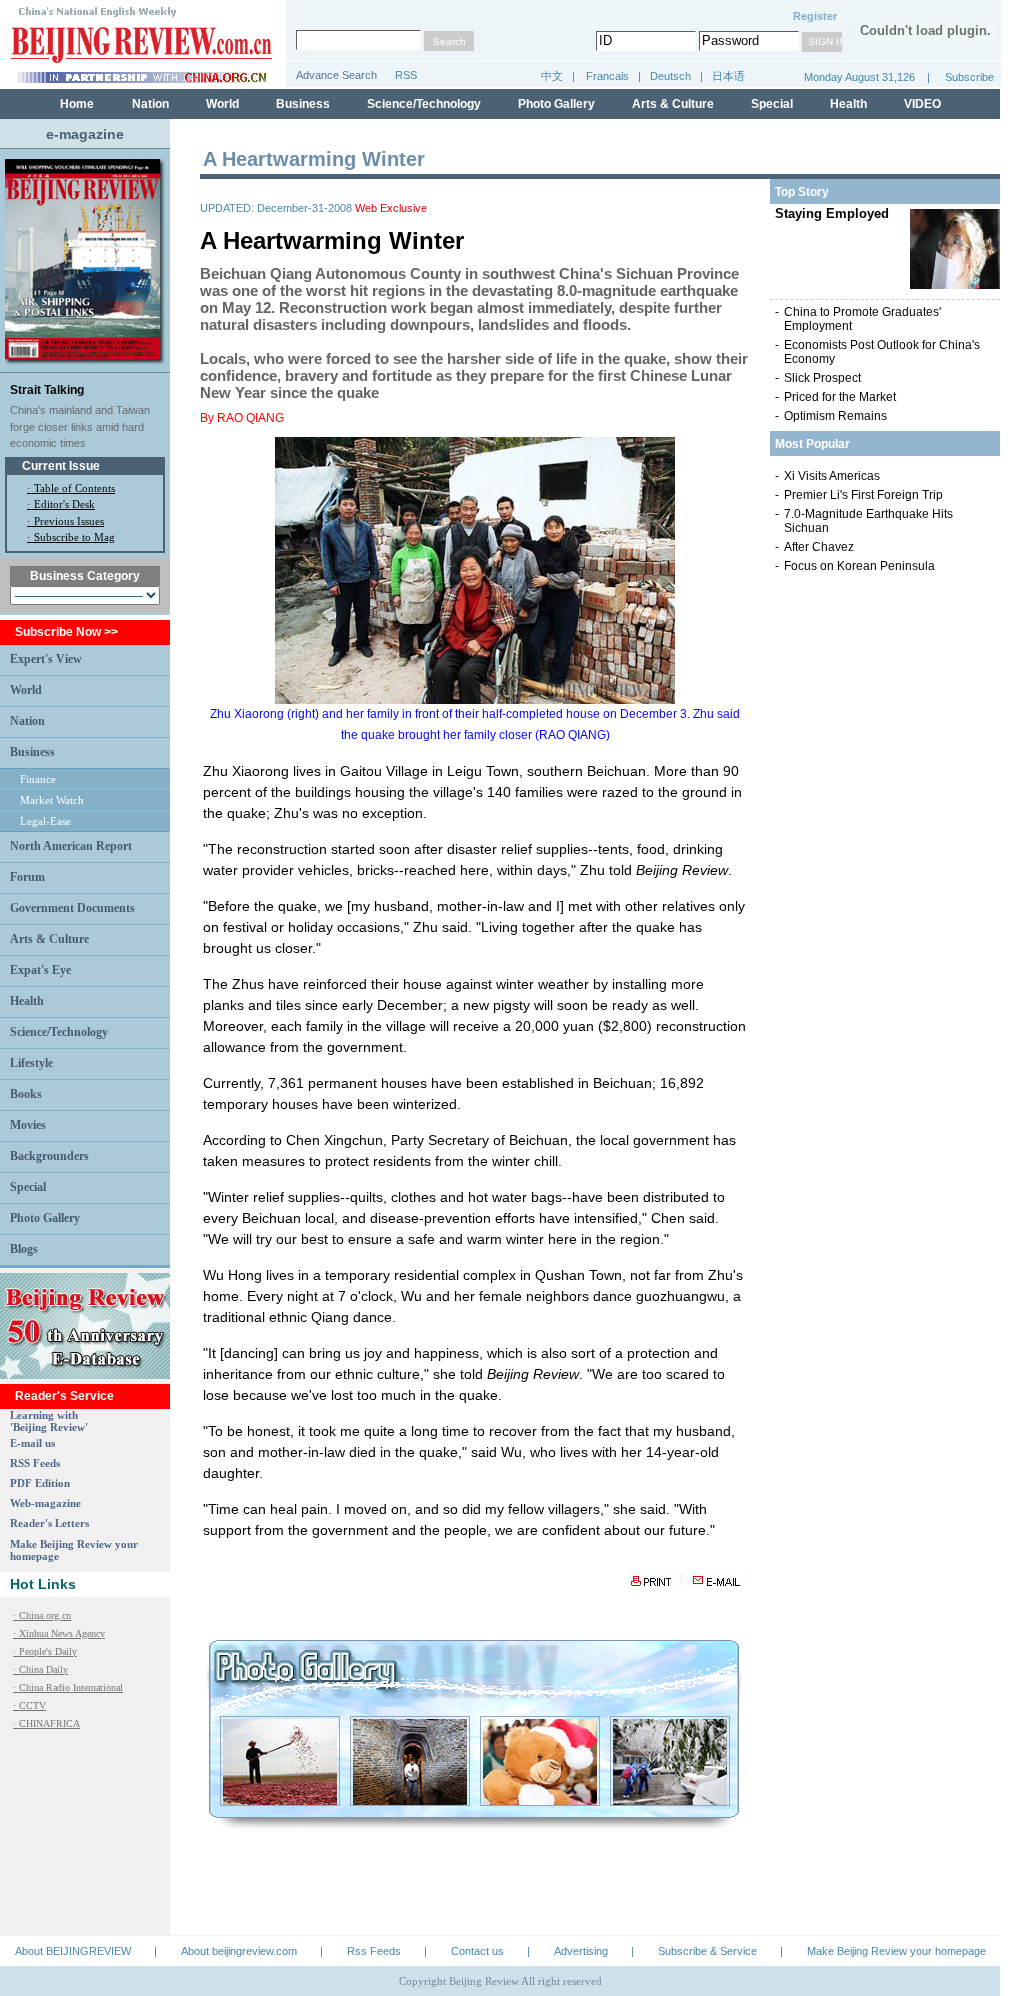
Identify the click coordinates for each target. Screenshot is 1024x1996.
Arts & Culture (673, 104)
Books (26, 1094)
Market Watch (52, 800)
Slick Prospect (822, 378)
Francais (607, 76)
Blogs (24, 1249)
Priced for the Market (840, 397)
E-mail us (32, 1443)
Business (303, 104)
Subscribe (969, 77)
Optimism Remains (835, 416)
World (222, 104)
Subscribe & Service (707, 1951)
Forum (27, 877)
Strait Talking (47, 390)
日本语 (728, 76)
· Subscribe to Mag (71, 537)
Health (848, 104)
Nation (150, 104)
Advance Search (336, 75)
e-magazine (85, 134)
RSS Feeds (35, 1463)
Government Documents (72, 908)
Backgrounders (49, 1156)
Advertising (581, 1951)
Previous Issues (69, 521)
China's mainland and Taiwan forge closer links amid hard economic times (80, 426)
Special (772, 104)
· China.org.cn (42, 1615)
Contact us (477, 1951)
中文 (552, 76)
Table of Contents (74, 488)
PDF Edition (40, 1483)
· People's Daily (45, 1651)
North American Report (71, 846)
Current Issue (61, 466)
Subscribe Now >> (66, 632)
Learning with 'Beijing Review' (49, 1421)
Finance (38, 779)
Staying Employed (832, 213)
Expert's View (46, 659)
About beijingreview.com (239, 1951)
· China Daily (40, 1669)
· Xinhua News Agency (59, 1633)
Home (77, 104)
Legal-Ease (45, 821)
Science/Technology (424, 104)
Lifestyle (31, 1063)
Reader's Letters (49, 1523)
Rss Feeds (374, 1951)
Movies (28, 1125)
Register (815, 16)
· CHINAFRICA (46, 1723)
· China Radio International (68, 1687)
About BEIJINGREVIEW (73, 1951)
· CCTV (29, 1705)
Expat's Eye (40, 970)
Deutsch (672, 76)
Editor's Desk (64, 504)
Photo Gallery (556, 104)
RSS (406, 75)
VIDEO (922, 104)
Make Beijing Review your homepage (896, 1951)
